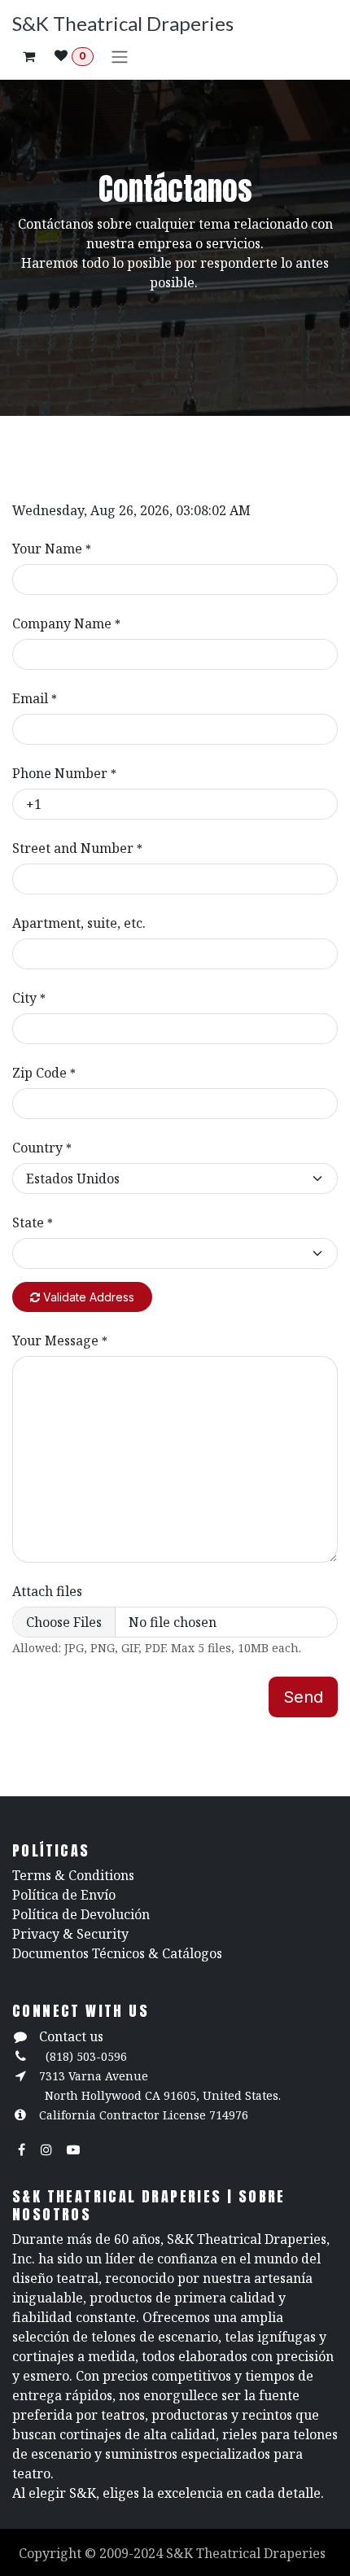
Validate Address (87, 1297)
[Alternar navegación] (120, 56)
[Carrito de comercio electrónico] (28, 56)
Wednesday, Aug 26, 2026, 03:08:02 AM (131, 510)
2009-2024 (133, 2553)
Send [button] (303, 1697)
